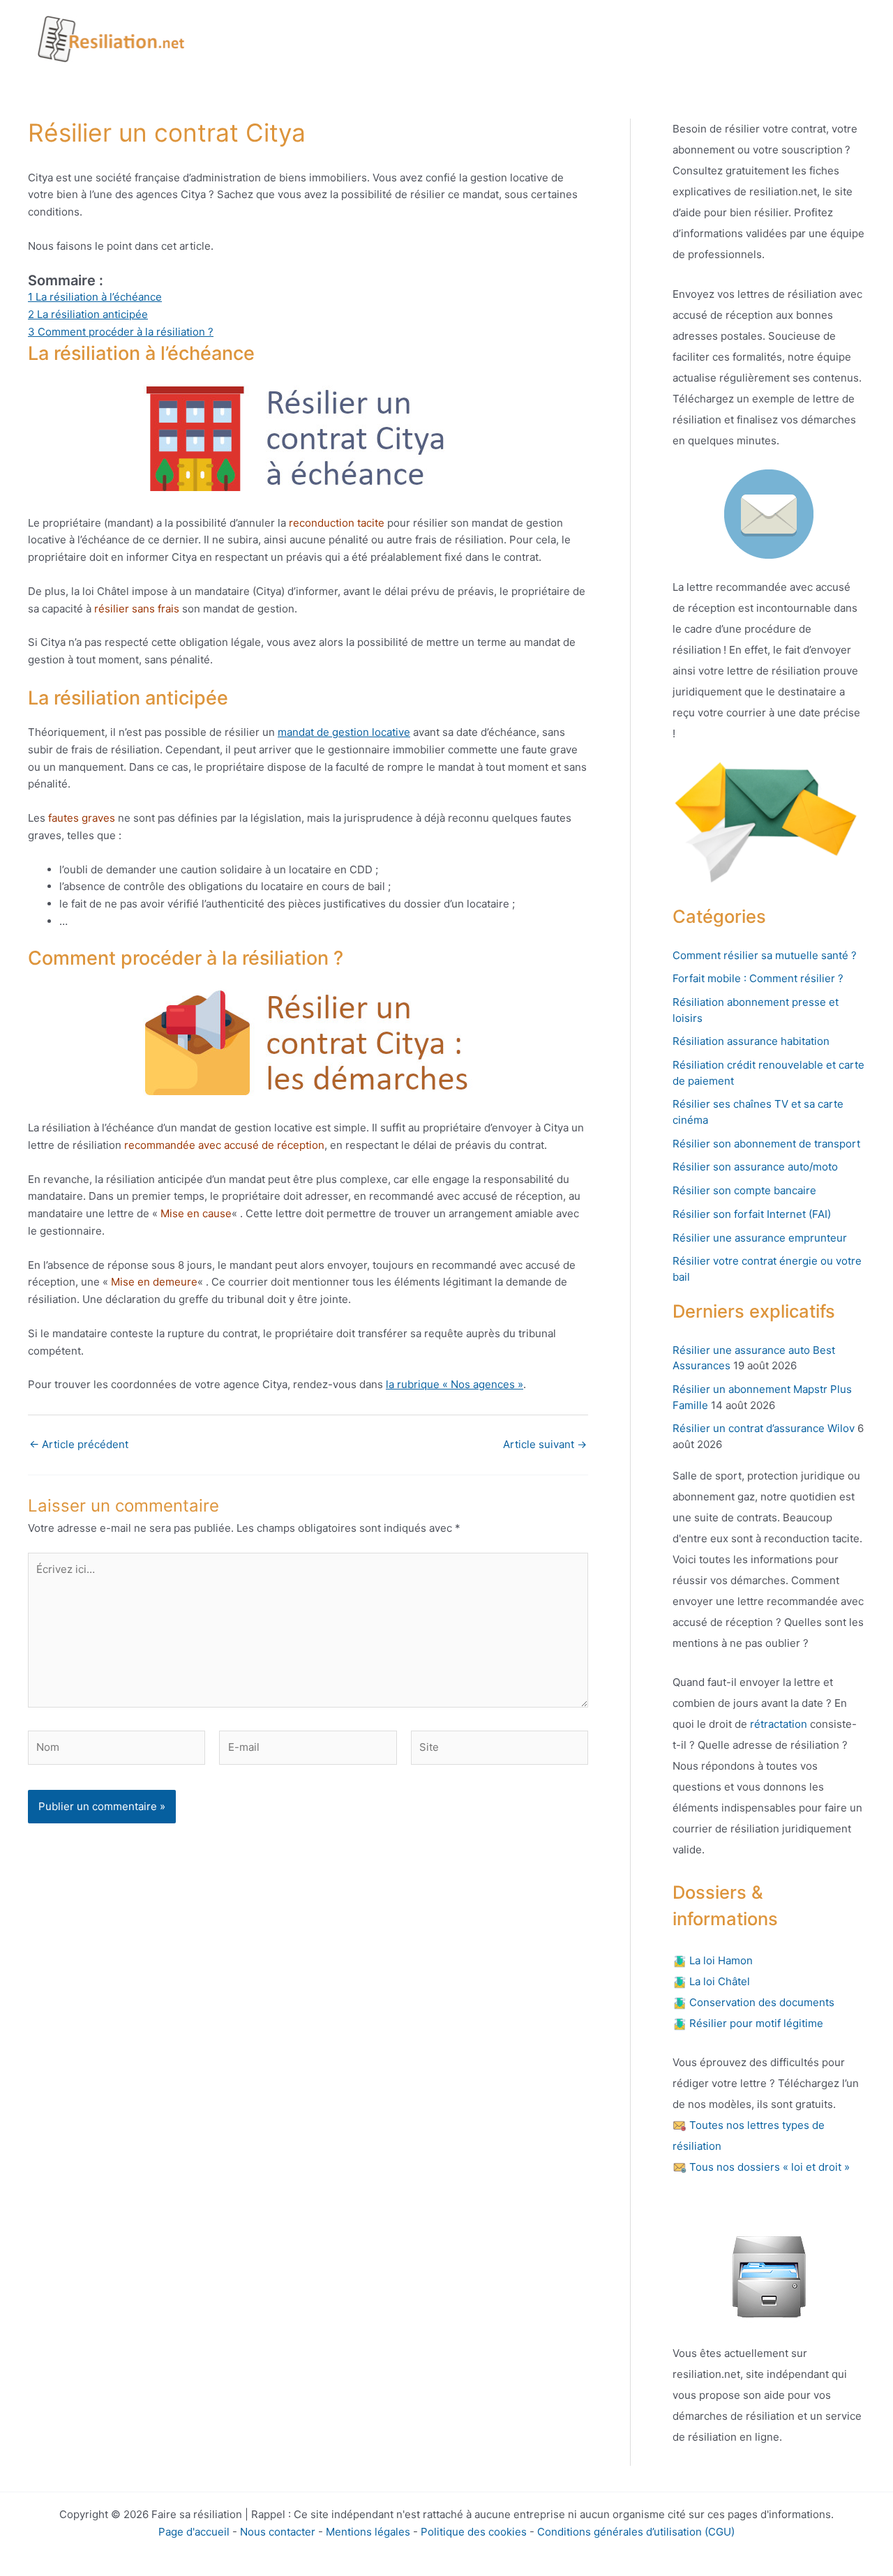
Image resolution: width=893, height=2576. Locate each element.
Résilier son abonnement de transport (766, 1144)
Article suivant (545, 1444)
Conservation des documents (760, 2002)
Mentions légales (368, 2532)
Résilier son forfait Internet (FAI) (752, 1214)
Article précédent (79, 1444)
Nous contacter (278, 2532)
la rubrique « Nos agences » (455, 1384)
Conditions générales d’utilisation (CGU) (636, 2532)
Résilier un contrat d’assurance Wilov (764, 1428)
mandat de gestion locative (344, 732)
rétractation (777, 1724)
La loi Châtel (718, 1981)
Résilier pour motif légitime (755, 2023)
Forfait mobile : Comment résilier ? (758, 978)
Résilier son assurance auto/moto (755, 1167)
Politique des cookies (474, 2532)
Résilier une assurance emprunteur (760, 1238)
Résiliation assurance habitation (751, 1041)
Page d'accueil (194, 2532)
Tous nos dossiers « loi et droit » (768, 2167)
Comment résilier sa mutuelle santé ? (765, 955)
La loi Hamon (720, 1960)
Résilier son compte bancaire (744, 1190)
